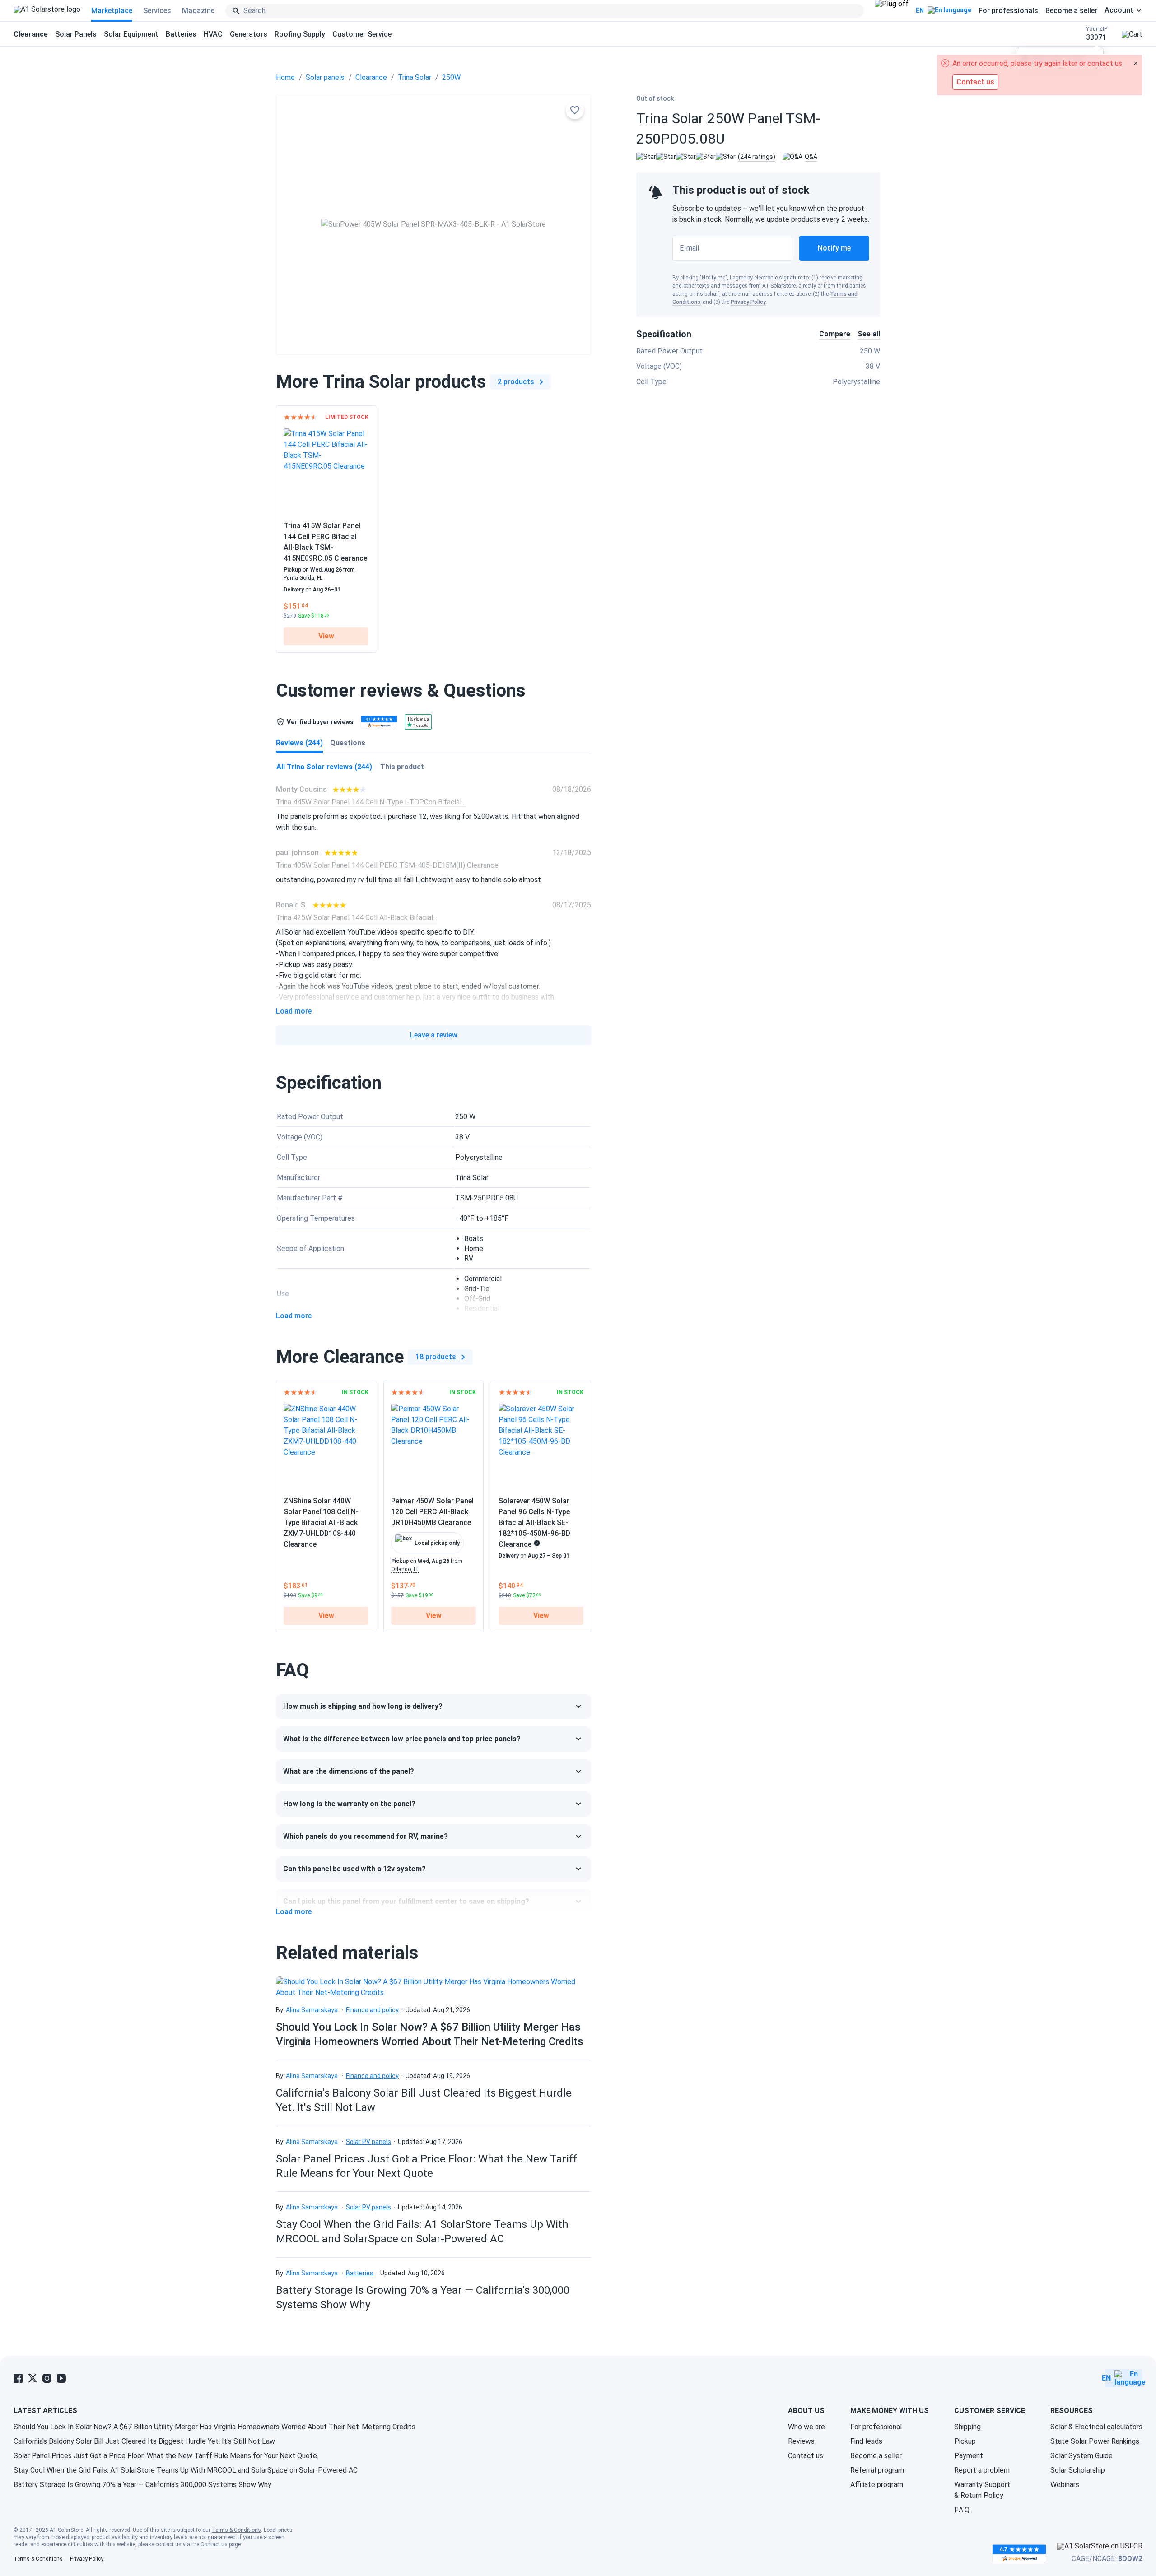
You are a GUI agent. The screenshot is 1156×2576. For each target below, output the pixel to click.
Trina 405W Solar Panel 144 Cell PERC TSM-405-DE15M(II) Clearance (387, 865)
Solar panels (325, 77)
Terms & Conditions (236, 2530)
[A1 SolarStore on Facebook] (18, 2378)
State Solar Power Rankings (1095, 2441)
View (326, 636)
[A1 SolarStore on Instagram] (47, 2378)
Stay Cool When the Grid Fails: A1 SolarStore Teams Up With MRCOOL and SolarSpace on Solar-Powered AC (186, 2470)
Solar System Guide (1081, 2456)
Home (285, 77)
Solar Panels (76, 34)
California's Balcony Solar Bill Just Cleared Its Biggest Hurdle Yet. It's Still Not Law (144, 2441)
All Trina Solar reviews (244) (324, 767)
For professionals (1008, 11)
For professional (876, 2427)
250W (451, 77)
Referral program (877, 2470)
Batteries (181, 34)
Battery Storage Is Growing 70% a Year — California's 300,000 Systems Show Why (142, 2485)
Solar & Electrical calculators (1096, 2427)
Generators (249, 34)
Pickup (965, 2441)
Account (1119, 10)
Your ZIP (1097, 34)
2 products (516, 382)
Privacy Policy (748, 302)
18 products (436, 1357)
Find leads (866, 2441)
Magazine (198, 11)
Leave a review (434, 1035)
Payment (969, 2456)
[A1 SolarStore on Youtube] (61, 2378)
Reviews (801, 2441)
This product (402, 767)
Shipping (967, 2427)
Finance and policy (372, 2010)
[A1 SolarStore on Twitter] (33, 2378)
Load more (294, 1011)
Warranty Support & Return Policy (982, 2490)
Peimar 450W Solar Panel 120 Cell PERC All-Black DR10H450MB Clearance (432, 1512)
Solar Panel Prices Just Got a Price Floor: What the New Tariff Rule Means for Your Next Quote (165, 2456)
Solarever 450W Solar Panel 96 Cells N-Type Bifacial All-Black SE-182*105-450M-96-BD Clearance (534, 1523)
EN (920, 10)
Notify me (834, 248)
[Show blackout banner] (892, 11)
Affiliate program (877, 2485)
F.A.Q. (963, 2510)
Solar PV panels (368, 2142)
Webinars (1065, 2485)
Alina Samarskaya (312, 2010)
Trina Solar (415, 77)
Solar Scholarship (1078, 2470)
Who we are (806, 2427)
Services (157, 11)
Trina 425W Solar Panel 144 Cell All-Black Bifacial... (357, 918)
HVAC (213, 34)
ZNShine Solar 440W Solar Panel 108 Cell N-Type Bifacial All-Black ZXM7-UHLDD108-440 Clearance (321, 1523)
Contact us (806, 2456)
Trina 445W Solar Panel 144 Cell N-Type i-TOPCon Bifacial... (371, 802)
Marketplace (112, 11)
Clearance (371, 77)
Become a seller (1071, 11)
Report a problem (982, 2470)
